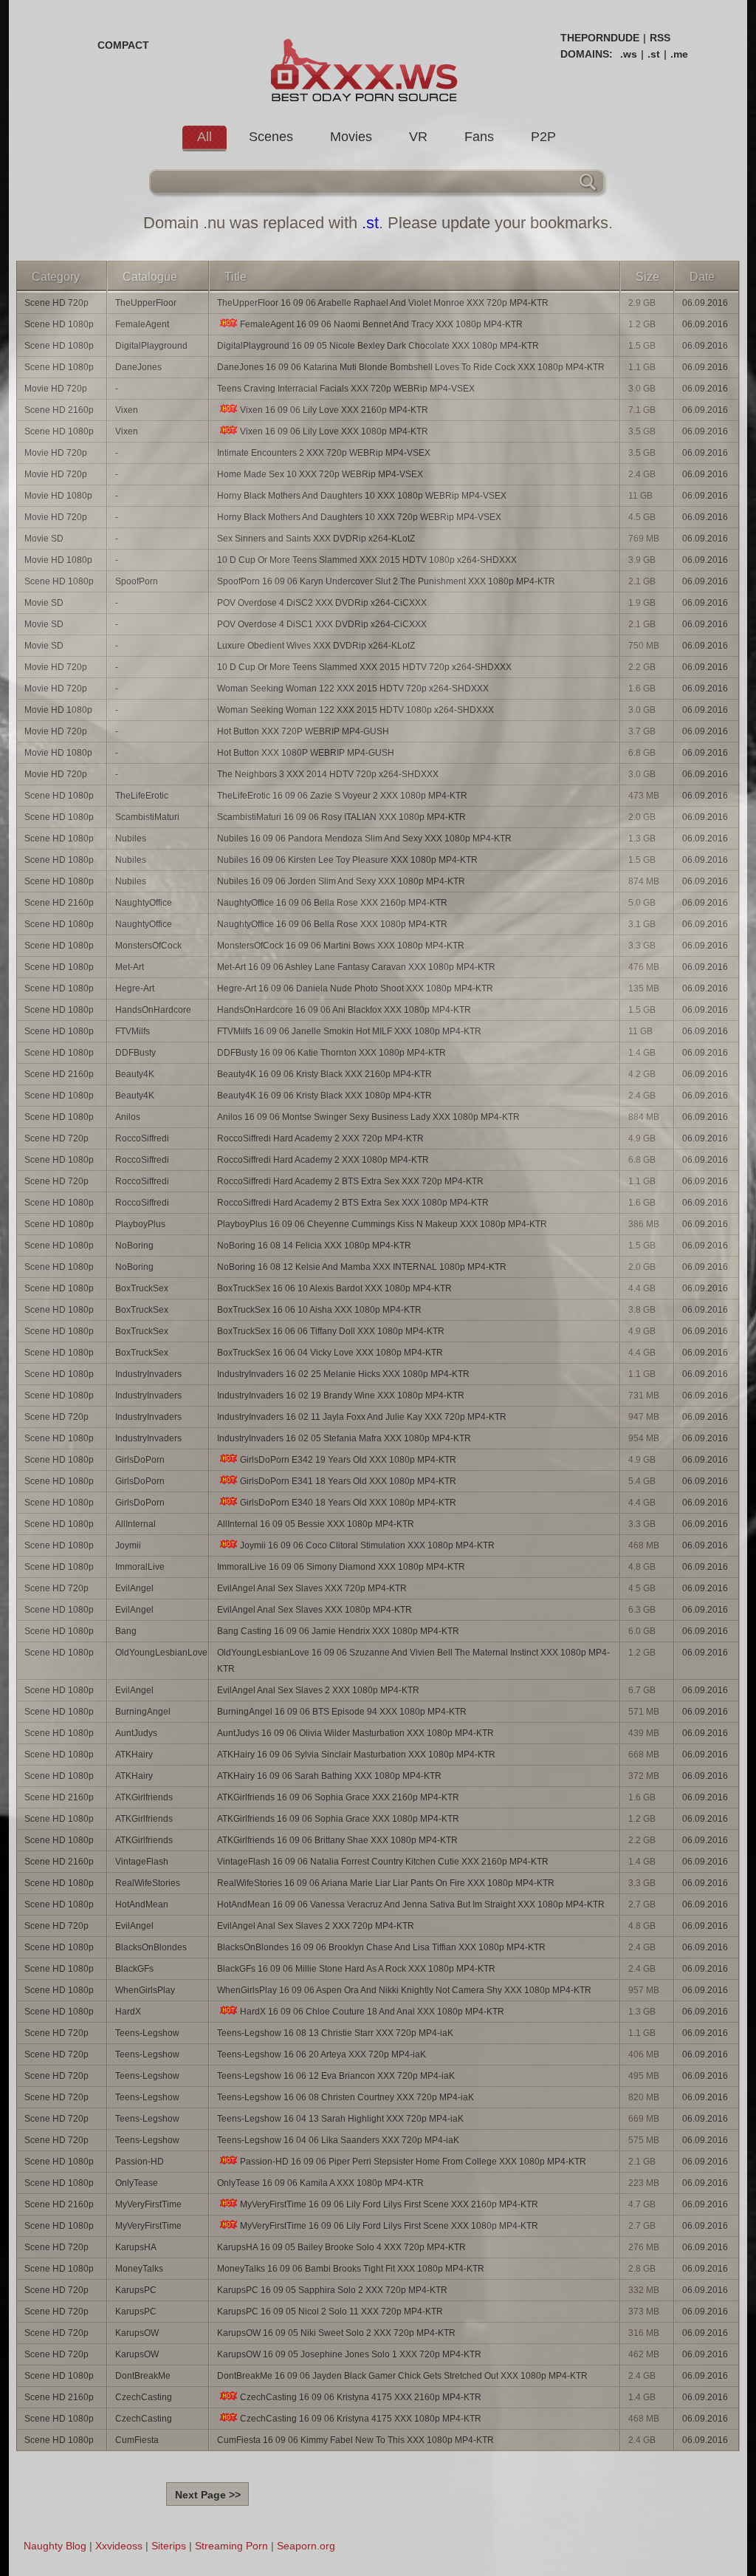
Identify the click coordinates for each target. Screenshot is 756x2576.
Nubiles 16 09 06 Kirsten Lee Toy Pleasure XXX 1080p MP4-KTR (347, 860)
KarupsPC (136, 2290)
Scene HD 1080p (59, 324)
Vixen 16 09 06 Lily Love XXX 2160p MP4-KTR (334, 410)
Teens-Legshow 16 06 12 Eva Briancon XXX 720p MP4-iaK (336, 2076)
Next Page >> (208, 2495)
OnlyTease (137, 2183)
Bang (126, 1631)
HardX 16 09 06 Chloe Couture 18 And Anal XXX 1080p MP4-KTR (372, 2012)
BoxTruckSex (142, 1288)
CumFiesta (137, 2440)
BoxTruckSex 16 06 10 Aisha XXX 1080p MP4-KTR (319, 1310)
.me (679, 54)
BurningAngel (143, 1712)
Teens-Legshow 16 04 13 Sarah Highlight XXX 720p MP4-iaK (340, 2119)
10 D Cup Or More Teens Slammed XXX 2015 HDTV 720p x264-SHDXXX (364, 667)
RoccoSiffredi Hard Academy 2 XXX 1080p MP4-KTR (323, 1160)
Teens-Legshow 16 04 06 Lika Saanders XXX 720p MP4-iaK (338, 2140)
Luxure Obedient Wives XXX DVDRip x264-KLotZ (316, 646)
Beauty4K (135, 1074)
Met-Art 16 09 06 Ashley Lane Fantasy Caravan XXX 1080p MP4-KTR (356, 967)
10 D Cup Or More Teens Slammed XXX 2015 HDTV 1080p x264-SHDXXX (367, 560)
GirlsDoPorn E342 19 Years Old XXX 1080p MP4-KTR (348, 1460)
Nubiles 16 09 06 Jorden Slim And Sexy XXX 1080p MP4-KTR (341, 881)
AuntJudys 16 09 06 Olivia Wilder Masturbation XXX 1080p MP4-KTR (355, 1733)
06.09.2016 (705, 303)
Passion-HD (140, 2162)
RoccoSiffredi (142, 1138)
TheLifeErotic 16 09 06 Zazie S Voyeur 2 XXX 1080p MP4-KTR (342, 796)
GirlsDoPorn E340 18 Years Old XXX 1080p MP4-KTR (348, 1503)
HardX (128, 2012)
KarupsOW (137, 2333)
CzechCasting (144, 2397)
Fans (479, 137)
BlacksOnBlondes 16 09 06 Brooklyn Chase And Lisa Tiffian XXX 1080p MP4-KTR (381, 1947)
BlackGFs (134, 1969)
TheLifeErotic (142, 796)
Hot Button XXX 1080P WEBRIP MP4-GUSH (306, 753)
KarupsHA (136, 2247)
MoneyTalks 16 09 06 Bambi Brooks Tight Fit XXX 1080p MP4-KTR (351, 2269)
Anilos (128, 1117)
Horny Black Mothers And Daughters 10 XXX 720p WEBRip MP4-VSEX (359, 517)
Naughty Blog (55, 2546)
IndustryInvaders (148, 1374)
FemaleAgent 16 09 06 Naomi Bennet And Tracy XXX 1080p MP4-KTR (381, 324)
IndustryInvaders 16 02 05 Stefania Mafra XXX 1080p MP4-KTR (344, 1438)
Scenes (271, 137)
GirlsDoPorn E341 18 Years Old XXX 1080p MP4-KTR (348, 1481)
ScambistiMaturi (147, 817)
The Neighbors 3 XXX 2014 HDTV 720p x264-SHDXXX (328, 774)
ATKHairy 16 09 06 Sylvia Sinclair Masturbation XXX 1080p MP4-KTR (356, 1755)
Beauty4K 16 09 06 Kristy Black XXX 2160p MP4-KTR (324, 1074)
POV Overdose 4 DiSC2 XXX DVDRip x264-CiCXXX (322, 603)
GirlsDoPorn (140, 1460)
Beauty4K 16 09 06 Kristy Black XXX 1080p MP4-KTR (324, 1096)
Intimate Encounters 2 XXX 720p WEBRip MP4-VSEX (324, 453)
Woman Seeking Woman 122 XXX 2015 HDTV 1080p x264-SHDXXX (355, 710)
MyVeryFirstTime (148, 2204)
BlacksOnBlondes (151, 1947)
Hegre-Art (135, 988)
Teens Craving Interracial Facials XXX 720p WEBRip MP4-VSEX (346, 389)
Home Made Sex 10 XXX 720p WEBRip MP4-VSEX (320, 474)
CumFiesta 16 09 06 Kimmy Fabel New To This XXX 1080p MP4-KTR (355, 2440)
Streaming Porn (231, 2546)
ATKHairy (134, 1755)
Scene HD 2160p (59, 410)
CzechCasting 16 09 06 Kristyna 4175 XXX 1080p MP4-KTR (361, 2419)
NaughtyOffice (144, 903)
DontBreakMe (143, 2376)
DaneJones (138, 367)
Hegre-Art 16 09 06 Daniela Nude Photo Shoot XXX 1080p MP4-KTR (355, 988)
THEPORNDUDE (600, 38)
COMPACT (123, 45)
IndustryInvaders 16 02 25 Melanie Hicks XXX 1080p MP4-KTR (343, 1374)
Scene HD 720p (56, 303)
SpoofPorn (137, 581)
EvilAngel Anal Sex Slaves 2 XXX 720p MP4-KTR (316, 1926)
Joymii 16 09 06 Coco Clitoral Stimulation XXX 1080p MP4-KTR (367, 1545)
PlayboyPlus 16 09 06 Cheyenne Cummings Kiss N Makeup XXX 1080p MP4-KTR (382, 1224)
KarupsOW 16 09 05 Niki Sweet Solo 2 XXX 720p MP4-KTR (336, 2333)
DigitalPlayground (151, 346)
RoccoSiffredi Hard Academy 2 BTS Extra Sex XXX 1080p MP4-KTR (353, 1203)
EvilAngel (134, 1588)
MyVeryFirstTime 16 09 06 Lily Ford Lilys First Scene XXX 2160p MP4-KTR (389, 2204)
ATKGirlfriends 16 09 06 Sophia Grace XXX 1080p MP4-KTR (338, 1819)
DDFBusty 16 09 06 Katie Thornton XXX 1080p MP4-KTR (331, 1053)
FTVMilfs (133, 1031)
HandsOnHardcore (153, 1010)
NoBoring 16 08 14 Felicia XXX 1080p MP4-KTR (314, 1246)
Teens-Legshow (147, 2033)
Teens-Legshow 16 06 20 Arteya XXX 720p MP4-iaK (322, 2054)
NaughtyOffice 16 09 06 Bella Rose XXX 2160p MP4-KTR (332, 903)
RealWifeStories (148, 1883)
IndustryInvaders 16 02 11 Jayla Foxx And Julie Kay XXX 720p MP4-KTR (362, 1417)
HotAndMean (142, 1904)
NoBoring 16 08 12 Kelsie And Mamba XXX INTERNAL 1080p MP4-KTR (362, 1267)
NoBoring (134, 1246)
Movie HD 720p (56, 389)
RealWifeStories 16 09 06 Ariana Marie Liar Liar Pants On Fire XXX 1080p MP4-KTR (386, 1883)
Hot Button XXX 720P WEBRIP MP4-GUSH (303, 731)
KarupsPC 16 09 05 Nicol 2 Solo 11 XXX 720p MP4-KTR (330, 2312)
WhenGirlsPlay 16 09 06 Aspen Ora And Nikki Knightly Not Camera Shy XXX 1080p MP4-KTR (404, 1990)
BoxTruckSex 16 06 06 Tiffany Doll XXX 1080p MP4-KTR (331, 1331)
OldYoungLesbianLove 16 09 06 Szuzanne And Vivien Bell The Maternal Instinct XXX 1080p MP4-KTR (413, 1661)
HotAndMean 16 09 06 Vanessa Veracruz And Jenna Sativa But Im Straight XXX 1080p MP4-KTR (411, 1904)
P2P (543, 137)
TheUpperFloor (146, 303)
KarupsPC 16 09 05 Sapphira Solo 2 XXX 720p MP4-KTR (332, 2290)
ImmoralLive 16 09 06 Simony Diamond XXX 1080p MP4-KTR (341, 1567)
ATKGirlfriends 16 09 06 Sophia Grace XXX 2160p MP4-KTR (338, 1797)
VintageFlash (142, 1862)
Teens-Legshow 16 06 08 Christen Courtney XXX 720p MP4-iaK (346, 2097)
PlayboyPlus (140, 1224)
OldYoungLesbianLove (161, 1653)
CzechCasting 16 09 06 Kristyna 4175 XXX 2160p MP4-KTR (361, 2397)
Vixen (127, 410)
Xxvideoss (119, 2546)
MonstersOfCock (148, 946)
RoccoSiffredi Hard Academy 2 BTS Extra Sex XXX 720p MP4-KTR (350, 1181)
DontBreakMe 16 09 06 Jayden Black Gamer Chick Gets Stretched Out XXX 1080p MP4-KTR (402, 2376)
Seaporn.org (306, 2546)
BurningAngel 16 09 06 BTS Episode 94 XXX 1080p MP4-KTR (342, 1712)
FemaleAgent (142, 324)
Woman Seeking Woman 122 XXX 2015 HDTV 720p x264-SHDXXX (353, 689)
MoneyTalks (139, 2269)
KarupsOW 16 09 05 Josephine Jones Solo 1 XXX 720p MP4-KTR (349, 2354)
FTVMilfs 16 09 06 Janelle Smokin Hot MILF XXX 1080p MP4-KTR (349, 1031)
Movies (351, 137)
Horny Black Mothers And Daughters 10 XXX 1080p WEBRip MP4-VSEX (362, 496)
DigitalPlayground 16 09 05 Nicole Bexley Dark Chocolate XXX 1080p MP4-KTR (378, 346)
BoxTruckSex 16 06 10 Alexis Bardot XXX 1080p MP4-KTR (334, 1288)
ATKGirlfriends (144, 1797)
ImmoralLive (140, 1567)
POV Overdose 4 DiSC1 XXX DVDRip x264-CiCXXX (322, 624)
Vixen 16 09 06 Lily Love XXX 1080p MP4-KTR (334, 431)
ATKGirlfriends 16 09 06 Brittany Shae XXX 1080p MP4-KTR (337, 1840)
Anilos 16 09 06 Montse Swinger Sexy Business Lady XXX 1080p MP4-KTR (368, 1117)
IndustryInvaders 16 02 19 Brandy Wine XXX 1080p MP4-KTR (341, 1395)
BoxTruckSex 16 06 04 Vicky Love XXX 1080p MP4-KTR (330, 1353)
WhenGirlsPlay (145, 1990)
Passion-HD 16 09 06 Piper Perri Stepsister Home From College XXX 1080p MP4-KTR (413, 2162)
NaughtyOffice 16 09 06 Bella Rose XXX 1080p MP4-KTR (332, 924)
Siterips (169, 2546)
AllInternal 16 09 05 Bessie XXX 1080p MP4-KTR (316, 1524)
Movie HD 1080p (58, 496)
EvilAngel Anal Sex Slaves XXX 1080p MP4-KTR (315, 1610)
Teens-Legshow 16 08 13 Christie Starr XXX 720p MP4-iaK (335, 2033)
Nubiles (131, 838)
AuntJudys (136, 1733)
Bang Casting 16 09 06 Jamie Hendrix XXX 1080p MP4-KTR (338, 1631)
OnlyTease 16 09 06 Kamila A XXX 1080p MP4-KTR (320, 2183)
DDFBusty (135, 1053)
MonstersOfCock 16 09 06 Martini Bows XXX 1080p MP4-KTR (341, 946)
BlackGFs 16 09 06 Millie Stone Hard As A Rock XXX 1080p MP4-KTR (356, 1969)
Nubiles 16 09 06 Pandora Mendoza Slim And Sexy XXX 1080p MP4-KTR (364, 838)
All (205, 137)
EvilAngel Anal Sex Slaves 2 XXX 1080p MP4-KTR (318, 1690)
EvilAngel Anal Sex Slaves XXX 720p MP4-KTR (312, 1588)
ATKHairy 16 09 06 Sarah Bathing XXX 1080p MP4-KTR (329, 1776)
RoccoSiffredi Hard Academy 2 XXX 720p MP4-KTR (320, 1138)
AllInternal (135, 1524)
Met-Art (130, 967)
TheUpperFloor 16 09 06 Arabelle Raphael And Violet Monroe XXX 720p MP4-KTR (383, 303)
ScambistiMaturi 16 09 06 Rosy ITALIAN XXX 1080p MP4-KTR (341, 817)
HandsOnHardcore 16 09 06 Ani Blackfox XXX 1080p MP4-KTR (344, 1010)
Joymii (128, 1545)
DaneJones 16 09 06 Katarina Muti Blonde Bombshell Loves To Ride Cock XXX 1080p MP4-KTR (411, 367)
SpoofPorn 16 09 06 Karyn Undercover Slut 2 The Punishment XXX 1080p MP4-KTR (386, 581)
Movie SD (44, 539)
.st (654, 54)
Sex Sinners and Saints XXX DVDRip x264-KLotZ (316, 539)
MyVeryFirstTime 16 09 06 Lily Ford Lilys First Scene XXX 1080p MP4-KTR (389, 2226)
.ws (629, 54)
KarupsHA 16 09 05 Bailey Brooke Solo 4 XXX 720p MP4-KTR (341, 2247)
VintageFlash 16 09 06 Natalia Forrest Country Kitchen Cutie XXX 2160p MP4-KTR (383, 1862)
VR (418, 137)
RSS (660, 38)
